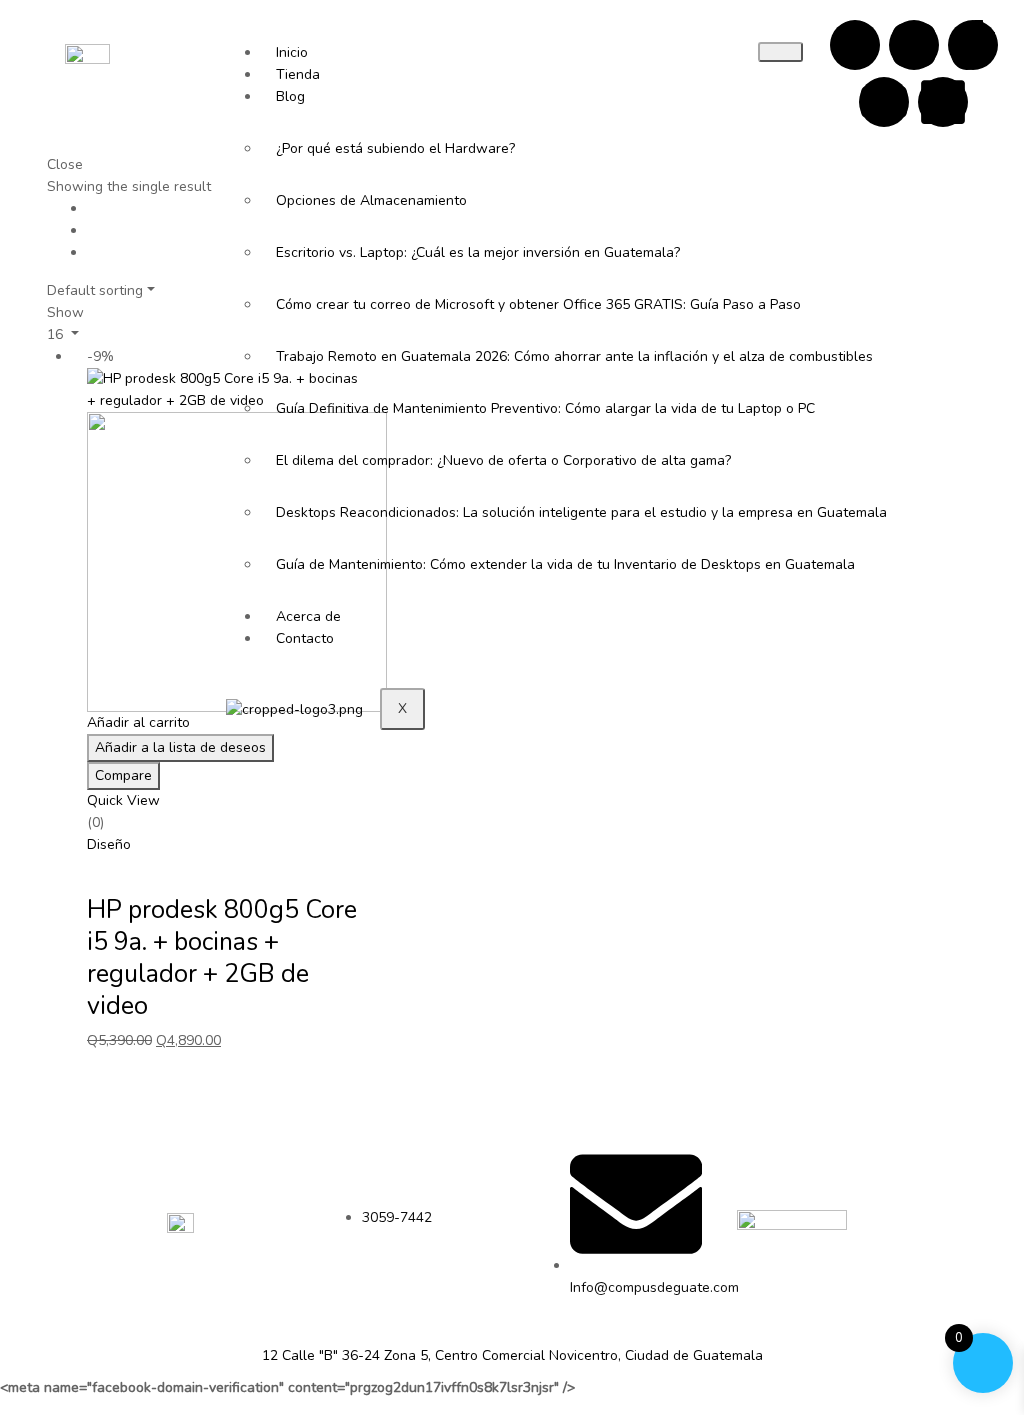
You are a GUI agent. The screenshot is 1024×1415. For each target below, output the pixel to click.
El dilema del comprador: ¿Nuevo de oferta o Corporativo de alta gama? (423, 460)
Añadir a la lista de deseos (180, 747)
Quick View (123, 800)
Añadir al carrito (138, 722)
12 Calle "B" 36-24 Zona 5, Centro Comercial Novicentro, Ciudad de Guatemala (512, 1355)
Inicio (292, 52)
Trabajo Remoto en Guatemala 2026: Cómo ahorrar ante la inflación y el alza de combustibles (423, 356)
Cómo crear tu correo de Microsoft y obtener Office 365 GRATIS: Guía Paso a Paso (423, 304)
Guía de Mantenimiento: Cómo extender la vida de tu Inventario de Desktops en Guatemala (423, 564)
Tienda (298, 74)
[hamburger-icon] (780, 52)
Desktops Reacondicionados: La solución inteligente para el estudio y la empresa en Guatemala (423, 512)
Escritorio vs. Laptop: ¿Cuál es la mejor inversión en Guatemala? (423, 252)
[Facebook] (855, 45)
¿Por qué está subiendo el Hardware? (395, 148)
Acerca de (308, 616)
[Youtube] (884, 102)
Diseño (109, 844)
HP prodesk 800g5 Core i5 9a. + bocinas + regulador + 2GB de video (222, 958)
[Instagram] (914, 45)
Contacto (305, 638)
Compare (123, 775)
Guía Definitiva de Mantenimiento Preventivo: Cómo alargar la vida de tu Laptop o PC (423, 408)
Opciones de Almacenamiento (371, 200)
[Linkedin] (943, 102)
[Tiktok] (973, 45)
